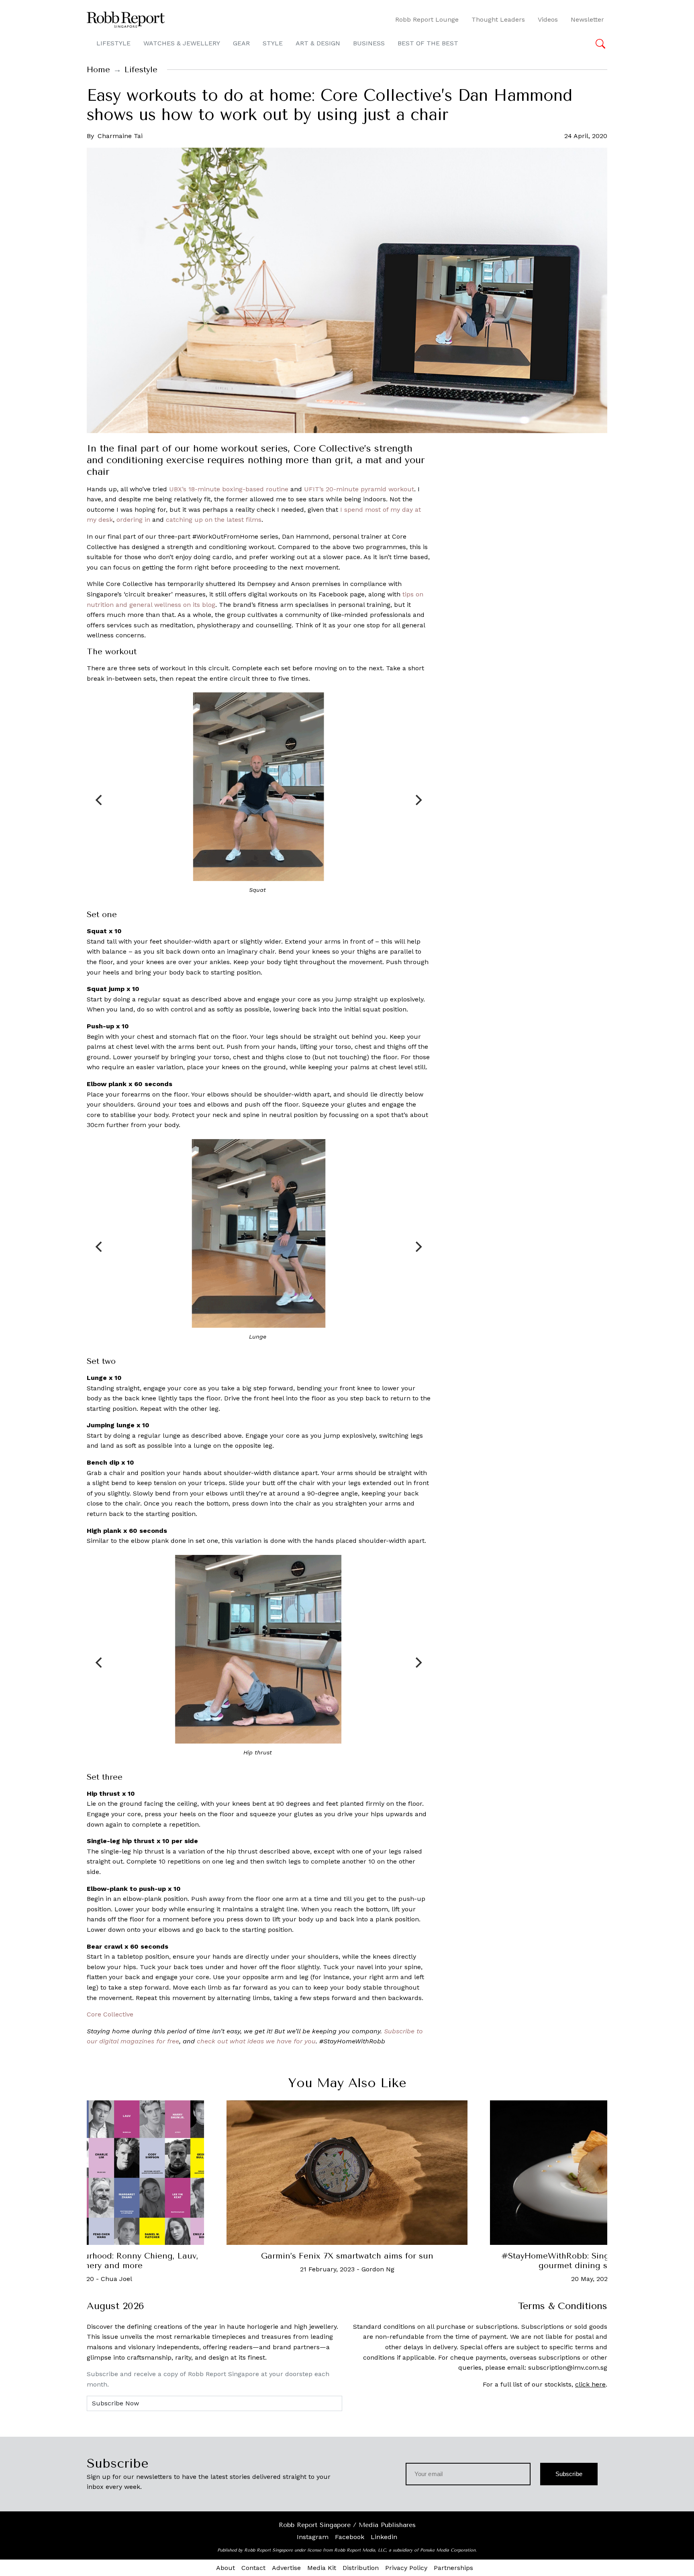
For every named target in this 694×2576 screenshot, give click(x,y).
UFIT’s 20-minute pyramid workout (359, 489)
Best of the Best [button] (428, 43)
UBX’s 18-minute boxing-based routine (229, 489)
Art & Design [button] (318, 43)
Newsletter (587, 19)
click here (590, 2384)
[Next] (418, 800)
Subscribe (569, 2474)
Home (98, 70)
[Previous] (100, 800)
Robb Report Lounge (427, 19)
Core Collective (110, 2014)
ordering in (133, 520)
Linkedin (384, 2537)
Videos (548, 19)
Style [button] (273, 43)
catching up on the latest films (214, 520)
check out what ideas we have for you (256, 2041)
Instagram (313, 2537)
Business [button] (369, 43)
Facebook (350, 2537)
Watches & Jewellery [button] (182, 43)
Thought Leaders (498, 19)
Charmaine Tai (120, 136)
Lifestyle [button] (113, 43)
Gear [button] (241, 43)
